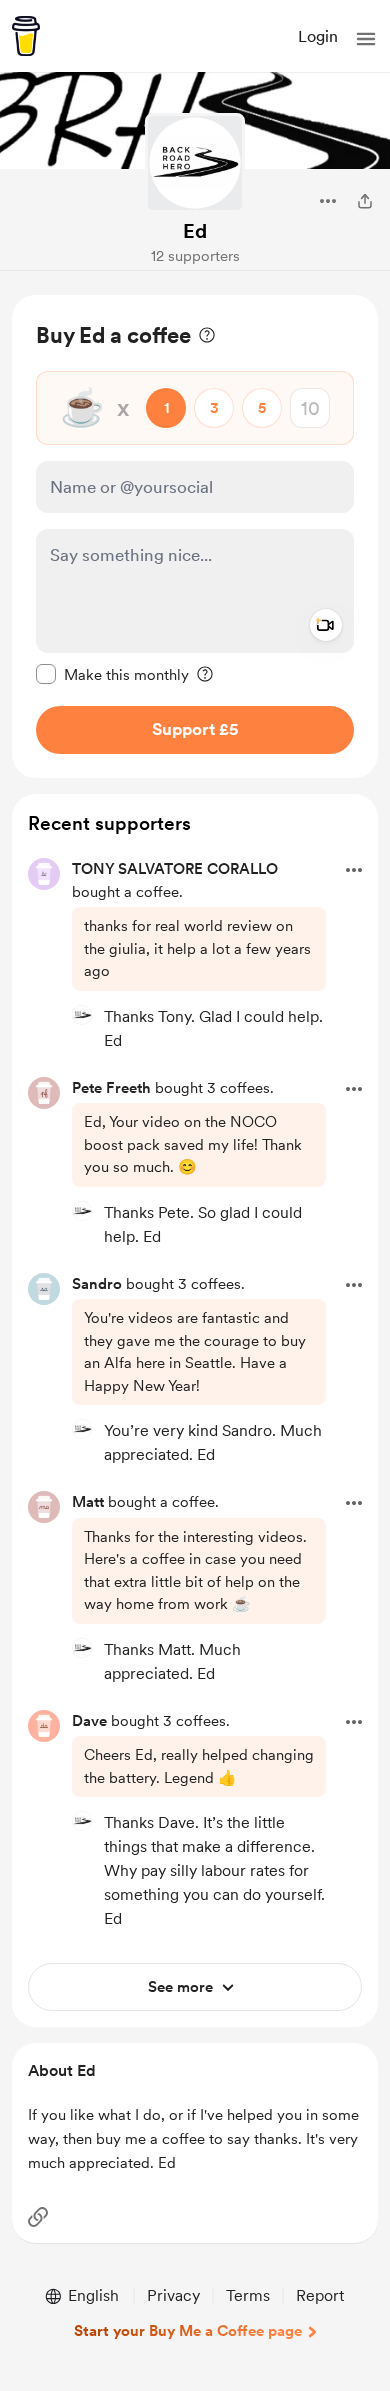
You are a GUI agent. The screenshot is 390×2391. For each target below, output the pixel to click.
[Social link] (38, 2217)
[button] (366, 39)
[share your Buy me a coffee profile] (365, 201)
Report (320, 2295)
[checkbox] (112, 674)
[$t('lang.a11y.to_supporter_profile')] (82, 1015)
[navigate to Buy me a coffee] (26, 36)
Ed (195, 231)
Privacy (173, 2295)
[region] (195, 536)
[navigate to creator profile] (195, 163)
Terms (248, 2295)
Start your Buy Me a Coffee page (188, 2331)
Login (318, 36)
